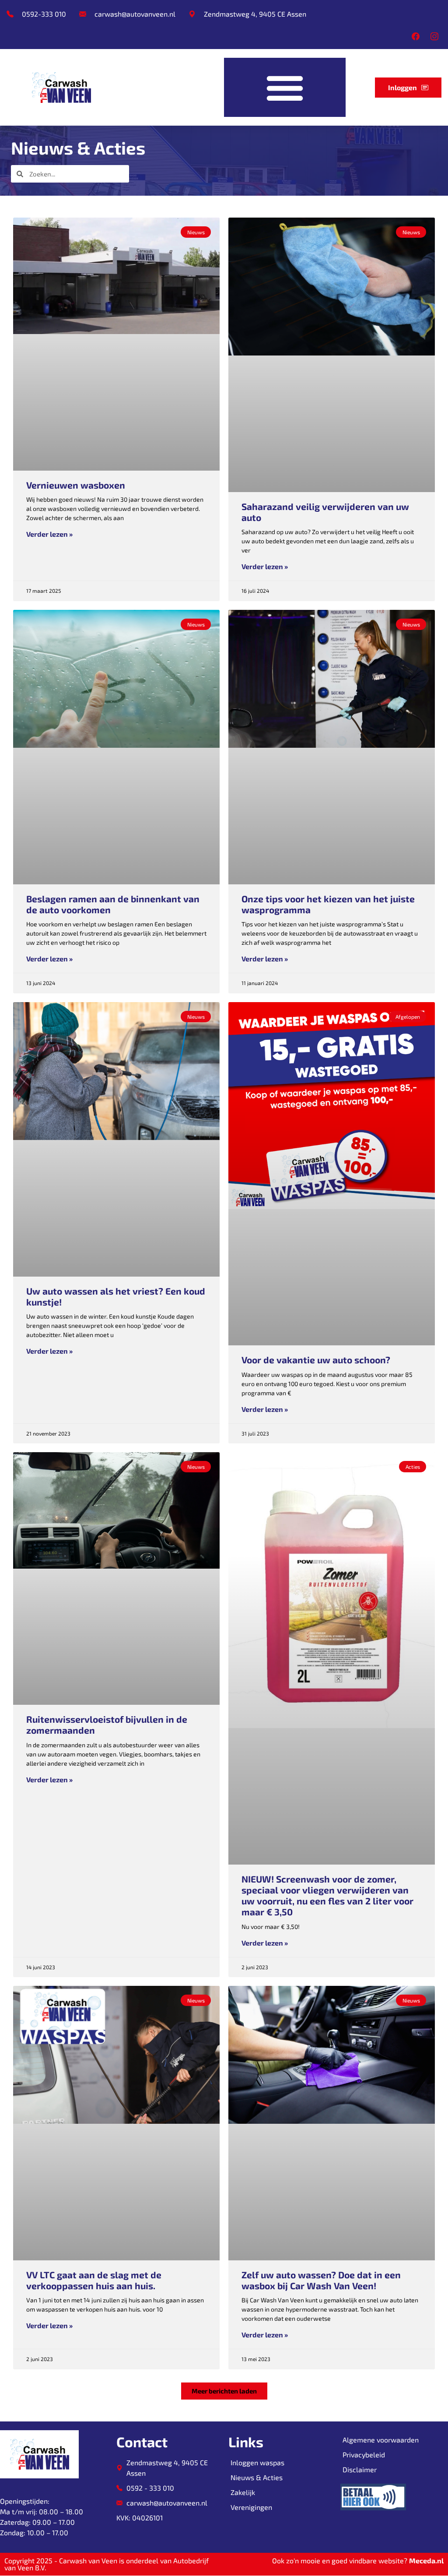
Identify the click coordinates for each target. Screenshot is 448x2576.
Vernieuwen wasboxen (76, 485)
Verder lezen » (49, 534)
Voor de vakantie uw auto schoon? (316, 1360)
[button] (285, 87)
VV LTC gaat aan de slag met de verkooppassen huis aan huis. (94, 2280)
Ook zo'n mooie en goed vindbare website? (358, 2560)
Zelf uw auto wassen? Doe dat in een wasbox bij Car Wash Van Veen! (321, 2280)
